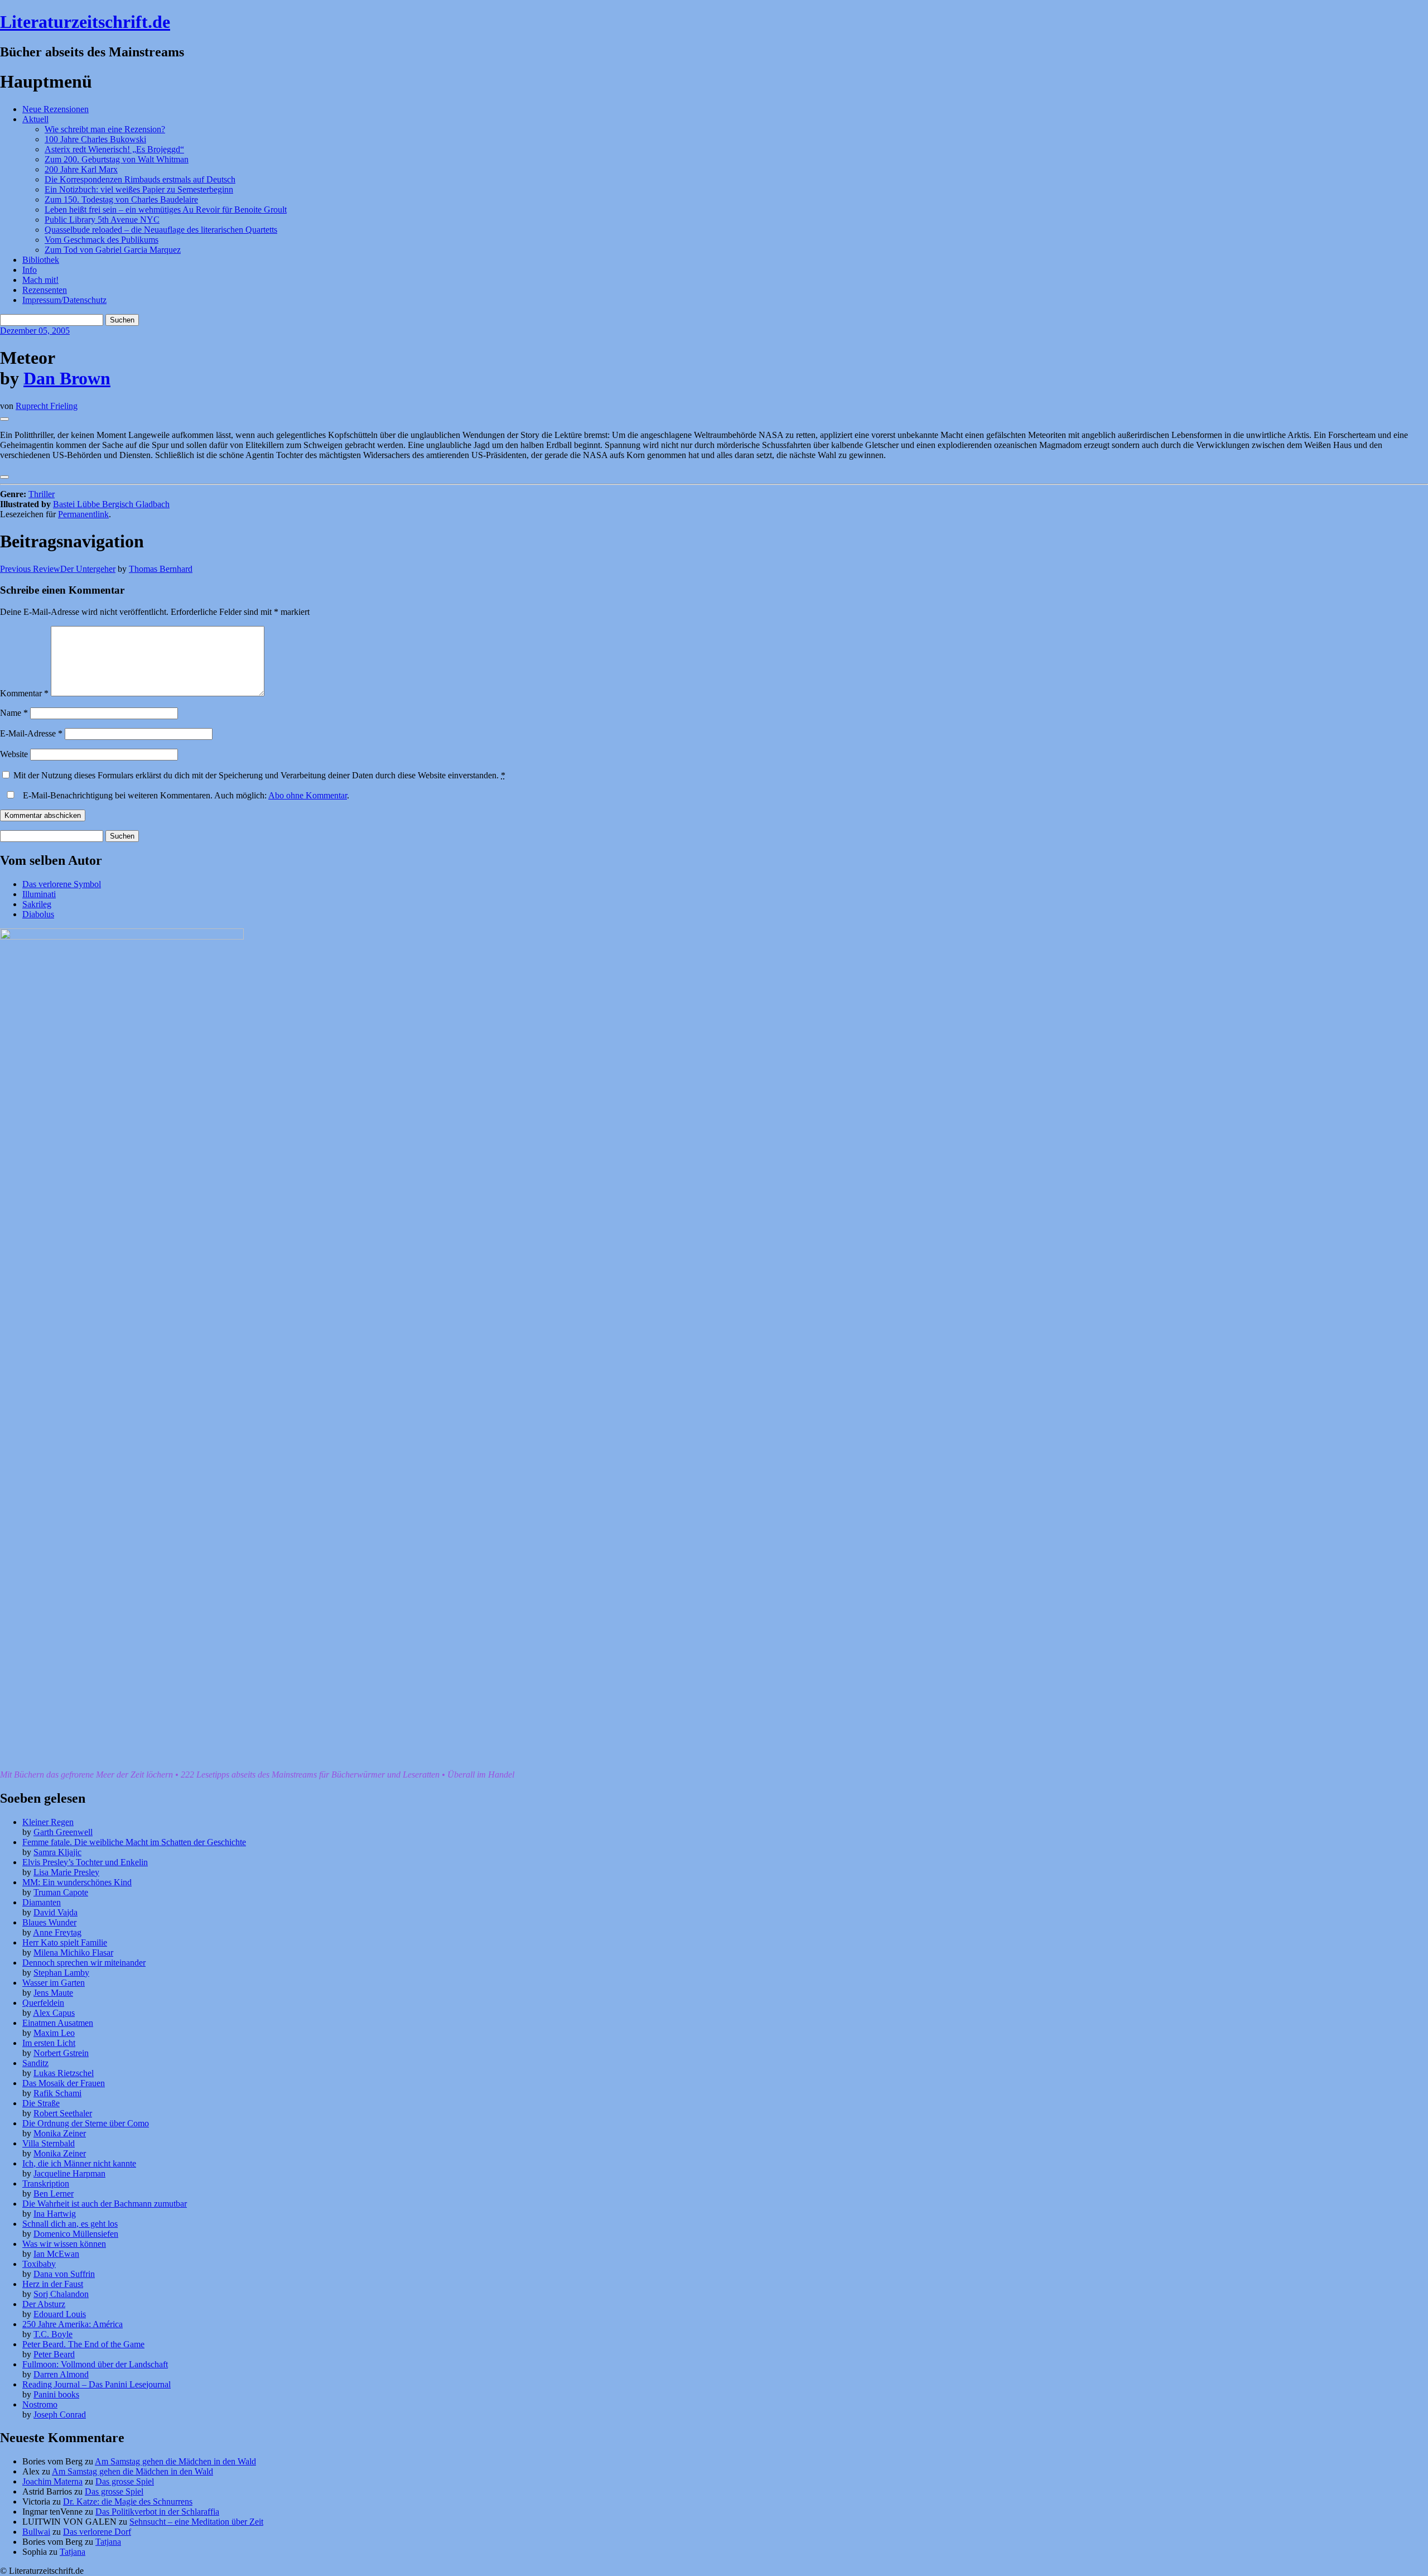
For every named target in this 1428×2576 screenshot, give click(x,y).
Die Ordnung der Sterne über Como (86, 2123)
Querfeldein (43, 2003)
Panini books (56, 2394)
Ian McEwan (56, 2254)
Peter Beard (54, 2354)
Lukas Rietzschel (64, 2073)
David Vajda (56, 1912)
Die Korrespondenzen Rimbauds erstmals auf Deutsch (140, 179)
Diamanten (42, 1902)
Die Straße (41, 2103)
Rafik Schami (57, 2093)
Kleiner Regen (48, 1822)
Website (14, 754)
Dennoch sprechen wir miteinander (84, 1963)
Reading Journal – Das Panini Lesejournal (97, 2384)
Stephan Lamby (61, 1973)
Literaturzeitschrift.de (85, 22)
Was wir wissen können (64, 2244)
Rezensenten (45, 290)
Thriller (42, 494)
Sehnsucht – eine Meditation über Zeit (196, 2522)
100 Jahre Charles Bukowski (95, 139)
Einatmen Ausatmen (58, 2023)
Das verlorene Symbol (62, 884)
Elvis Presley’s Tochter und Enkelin (85, 1862)
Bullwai (36, 2532)
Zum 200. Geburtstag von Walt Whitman (117, 159)
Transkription (46, 2183)
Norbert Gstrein (61, 2053)
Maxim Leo (54, 2033)
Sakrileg (37, 904)
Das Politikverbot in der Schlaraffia (157, 2512)
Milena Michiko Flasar (73, 1953)
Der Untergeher (58, 569)
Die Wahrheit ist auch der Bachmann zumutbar (105, 2204)
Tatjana (108, 2542)
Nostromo (40, 2404)
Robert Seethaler (63, 2113)
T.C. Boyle (53, 2334)
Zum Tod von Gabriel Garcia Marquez (113, 250)
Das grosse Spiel (125, 2481)
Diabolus (38, 914)
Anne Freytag (57, 1932)
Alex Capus (54, 2013)
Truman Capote (61, 1892)
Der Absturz (44, 2304)
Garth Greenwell (63, 1832)
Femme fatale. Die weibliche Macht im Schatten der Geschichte (134, 1842)
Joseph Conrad (60, 2414)
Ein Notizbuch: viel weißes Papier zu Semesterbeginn (139, 189)
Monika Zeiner (60, 2133)
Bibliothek (41, 260)
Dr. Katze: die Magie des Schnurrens (128, 2502)
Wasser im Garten (54, 1983)
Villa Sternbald (49, 2143)
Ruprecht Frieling (47, 406)
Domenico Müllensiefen (76, 2234)
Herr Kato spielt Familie (65, 1942)
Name (14, 713)
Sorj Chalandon (61, 2294)
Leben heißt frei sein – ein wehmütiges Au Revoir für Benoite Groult (166, 210)
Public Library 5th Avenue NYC (102, 220)
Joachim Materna (52, 2481)
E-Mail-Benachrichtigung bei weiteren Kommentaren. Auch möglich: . (185, 795)
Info (30, 270)
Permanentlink (83, 514)
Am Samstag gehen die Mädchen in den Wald (175, 2461)
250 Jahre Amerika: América (73, 2324)
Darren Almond (61, 2374)
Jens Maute (53, 1993)
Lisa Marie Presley (66, 1872)
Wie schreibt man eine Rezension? (105, 129)
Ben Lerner (54, 2194)
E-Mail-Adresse (31, 733)
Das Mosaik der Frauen (64, 2083)
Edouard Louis (60, 2314)
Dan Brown (67, 378)
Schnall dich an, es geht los (70, 2224)
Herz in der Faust (53, 2284)
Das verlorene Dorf (97, 2532)
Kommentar (24, 693)
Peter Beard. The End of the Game (83, 2344)
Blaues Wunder (49, 1922)
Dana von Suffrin (64, 2274)
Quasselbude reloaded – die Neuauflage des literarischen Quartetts (161, 230)
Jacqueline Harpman (69, 2173)
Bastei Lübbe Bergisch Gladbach (111, 504)
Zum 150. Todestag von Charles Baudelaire (121, 199)
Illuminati (39, 894)
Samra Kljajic (57, 1852)
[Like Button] (4, 419)
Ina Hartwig (55, 2214)
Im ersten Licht (49, 2043)
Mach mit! (40, 280)
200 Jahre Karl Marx (81, 169)
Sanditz (35, 2063)
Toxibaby (39, 2264)
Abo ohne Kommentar (308, 795)
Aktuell (35, 119)
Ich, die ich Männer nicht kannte (79, 2163)
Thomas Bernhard (161, 569)
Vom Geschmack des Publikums (102, 240)
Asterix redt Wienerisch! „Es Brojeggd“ (114, 149)
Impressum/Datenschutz (64, 300)
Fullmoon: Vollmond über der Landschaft (95, 2364)
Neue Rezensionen (56, 109)
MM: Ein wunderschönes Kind (77, 1882)
